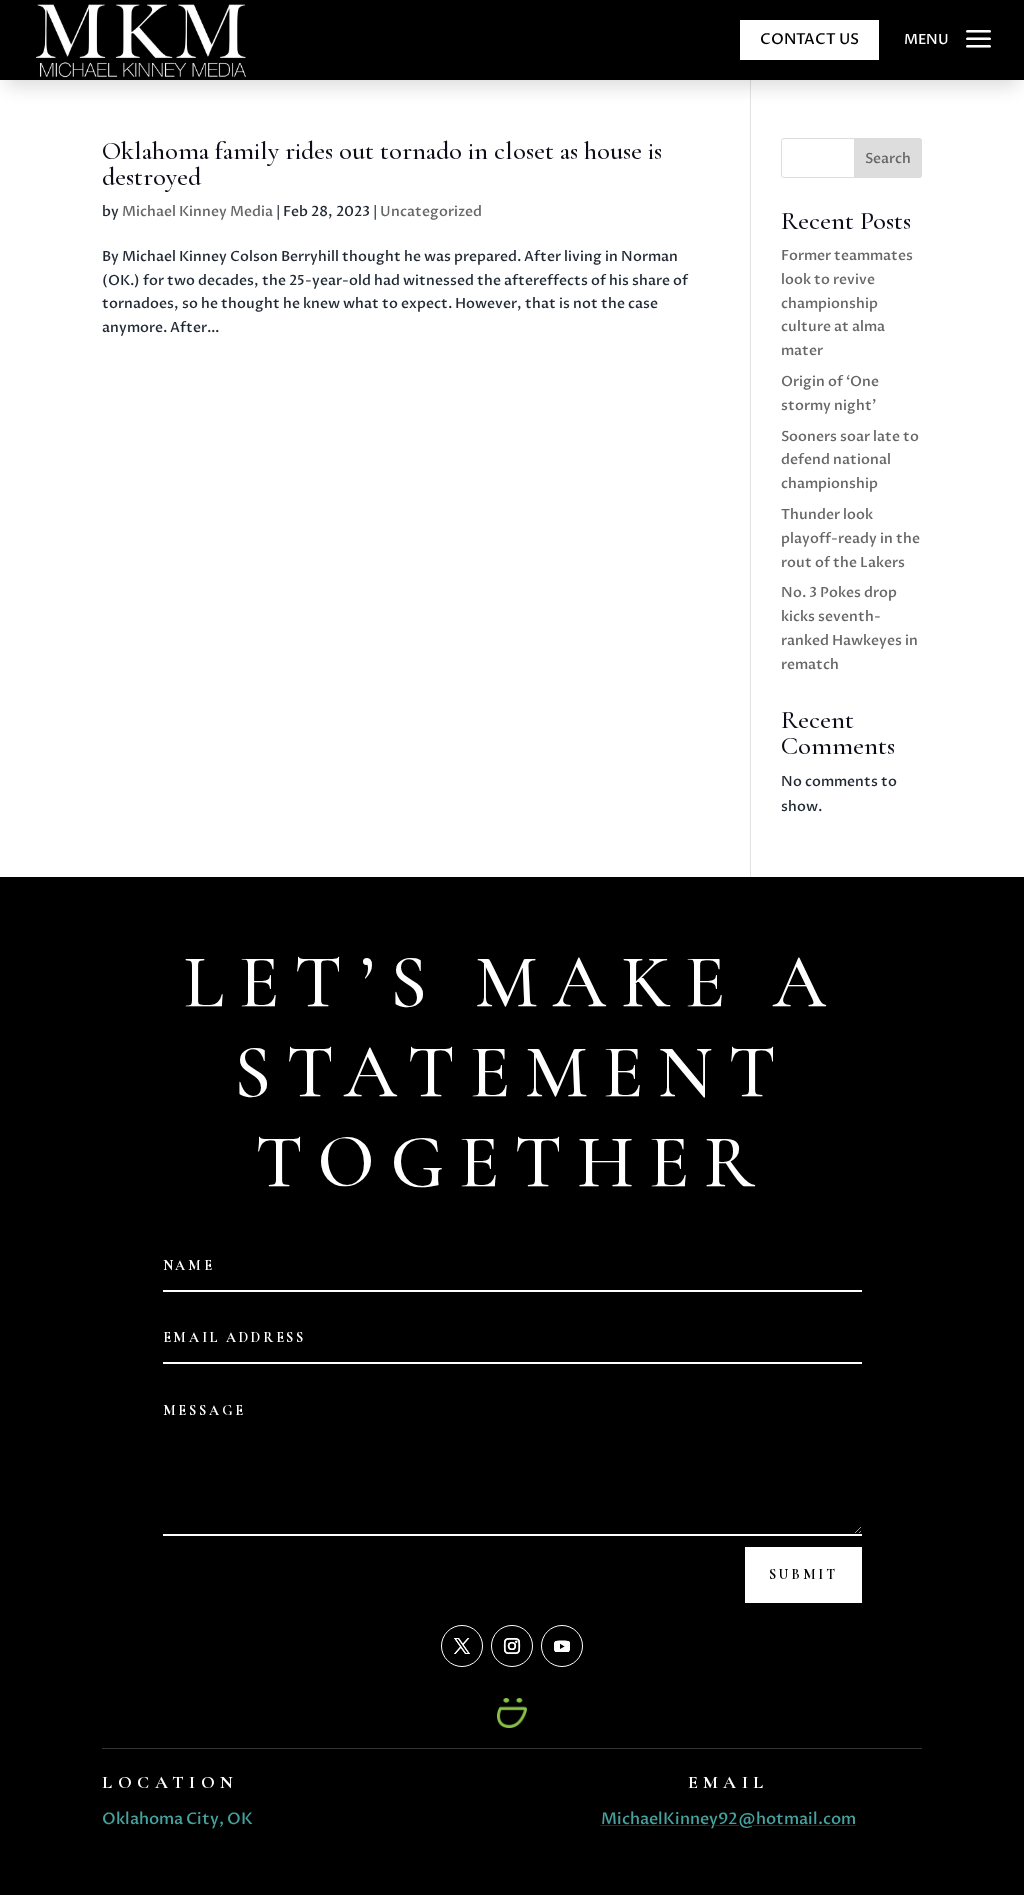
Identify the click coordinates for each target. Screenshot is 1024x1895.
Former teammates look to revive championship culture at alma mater (847, 303)
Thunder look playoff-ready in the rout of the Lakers (850, 538)
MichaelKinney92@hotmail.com (728, 1819)
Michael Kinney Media (197, 211)
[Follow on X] (462, 1646)
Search (888, 158)
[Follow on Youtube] (562, 1646)
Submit (803, 1574)
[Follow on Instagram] (512, 1646)
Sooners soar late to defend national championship (850, 460)
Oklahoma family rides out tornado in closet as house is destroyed (382, 163)
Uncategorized (431, 211)
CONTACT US (809, 39)
